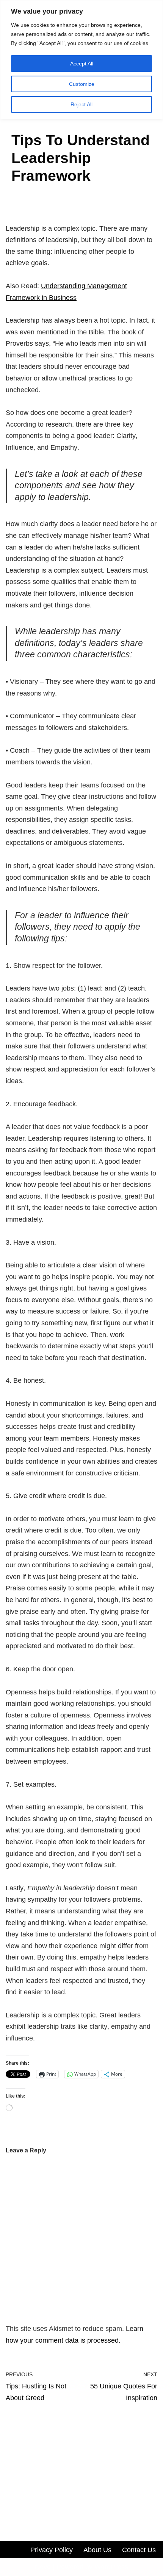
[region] (81, 60)
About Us (97, 2550)
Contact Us (139, 2550)
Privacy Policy (52, 2550)
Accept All (82, 64)
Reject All (81, 104)
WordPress (111, 2567)
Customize (82, 84)
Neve (43, 2567)
